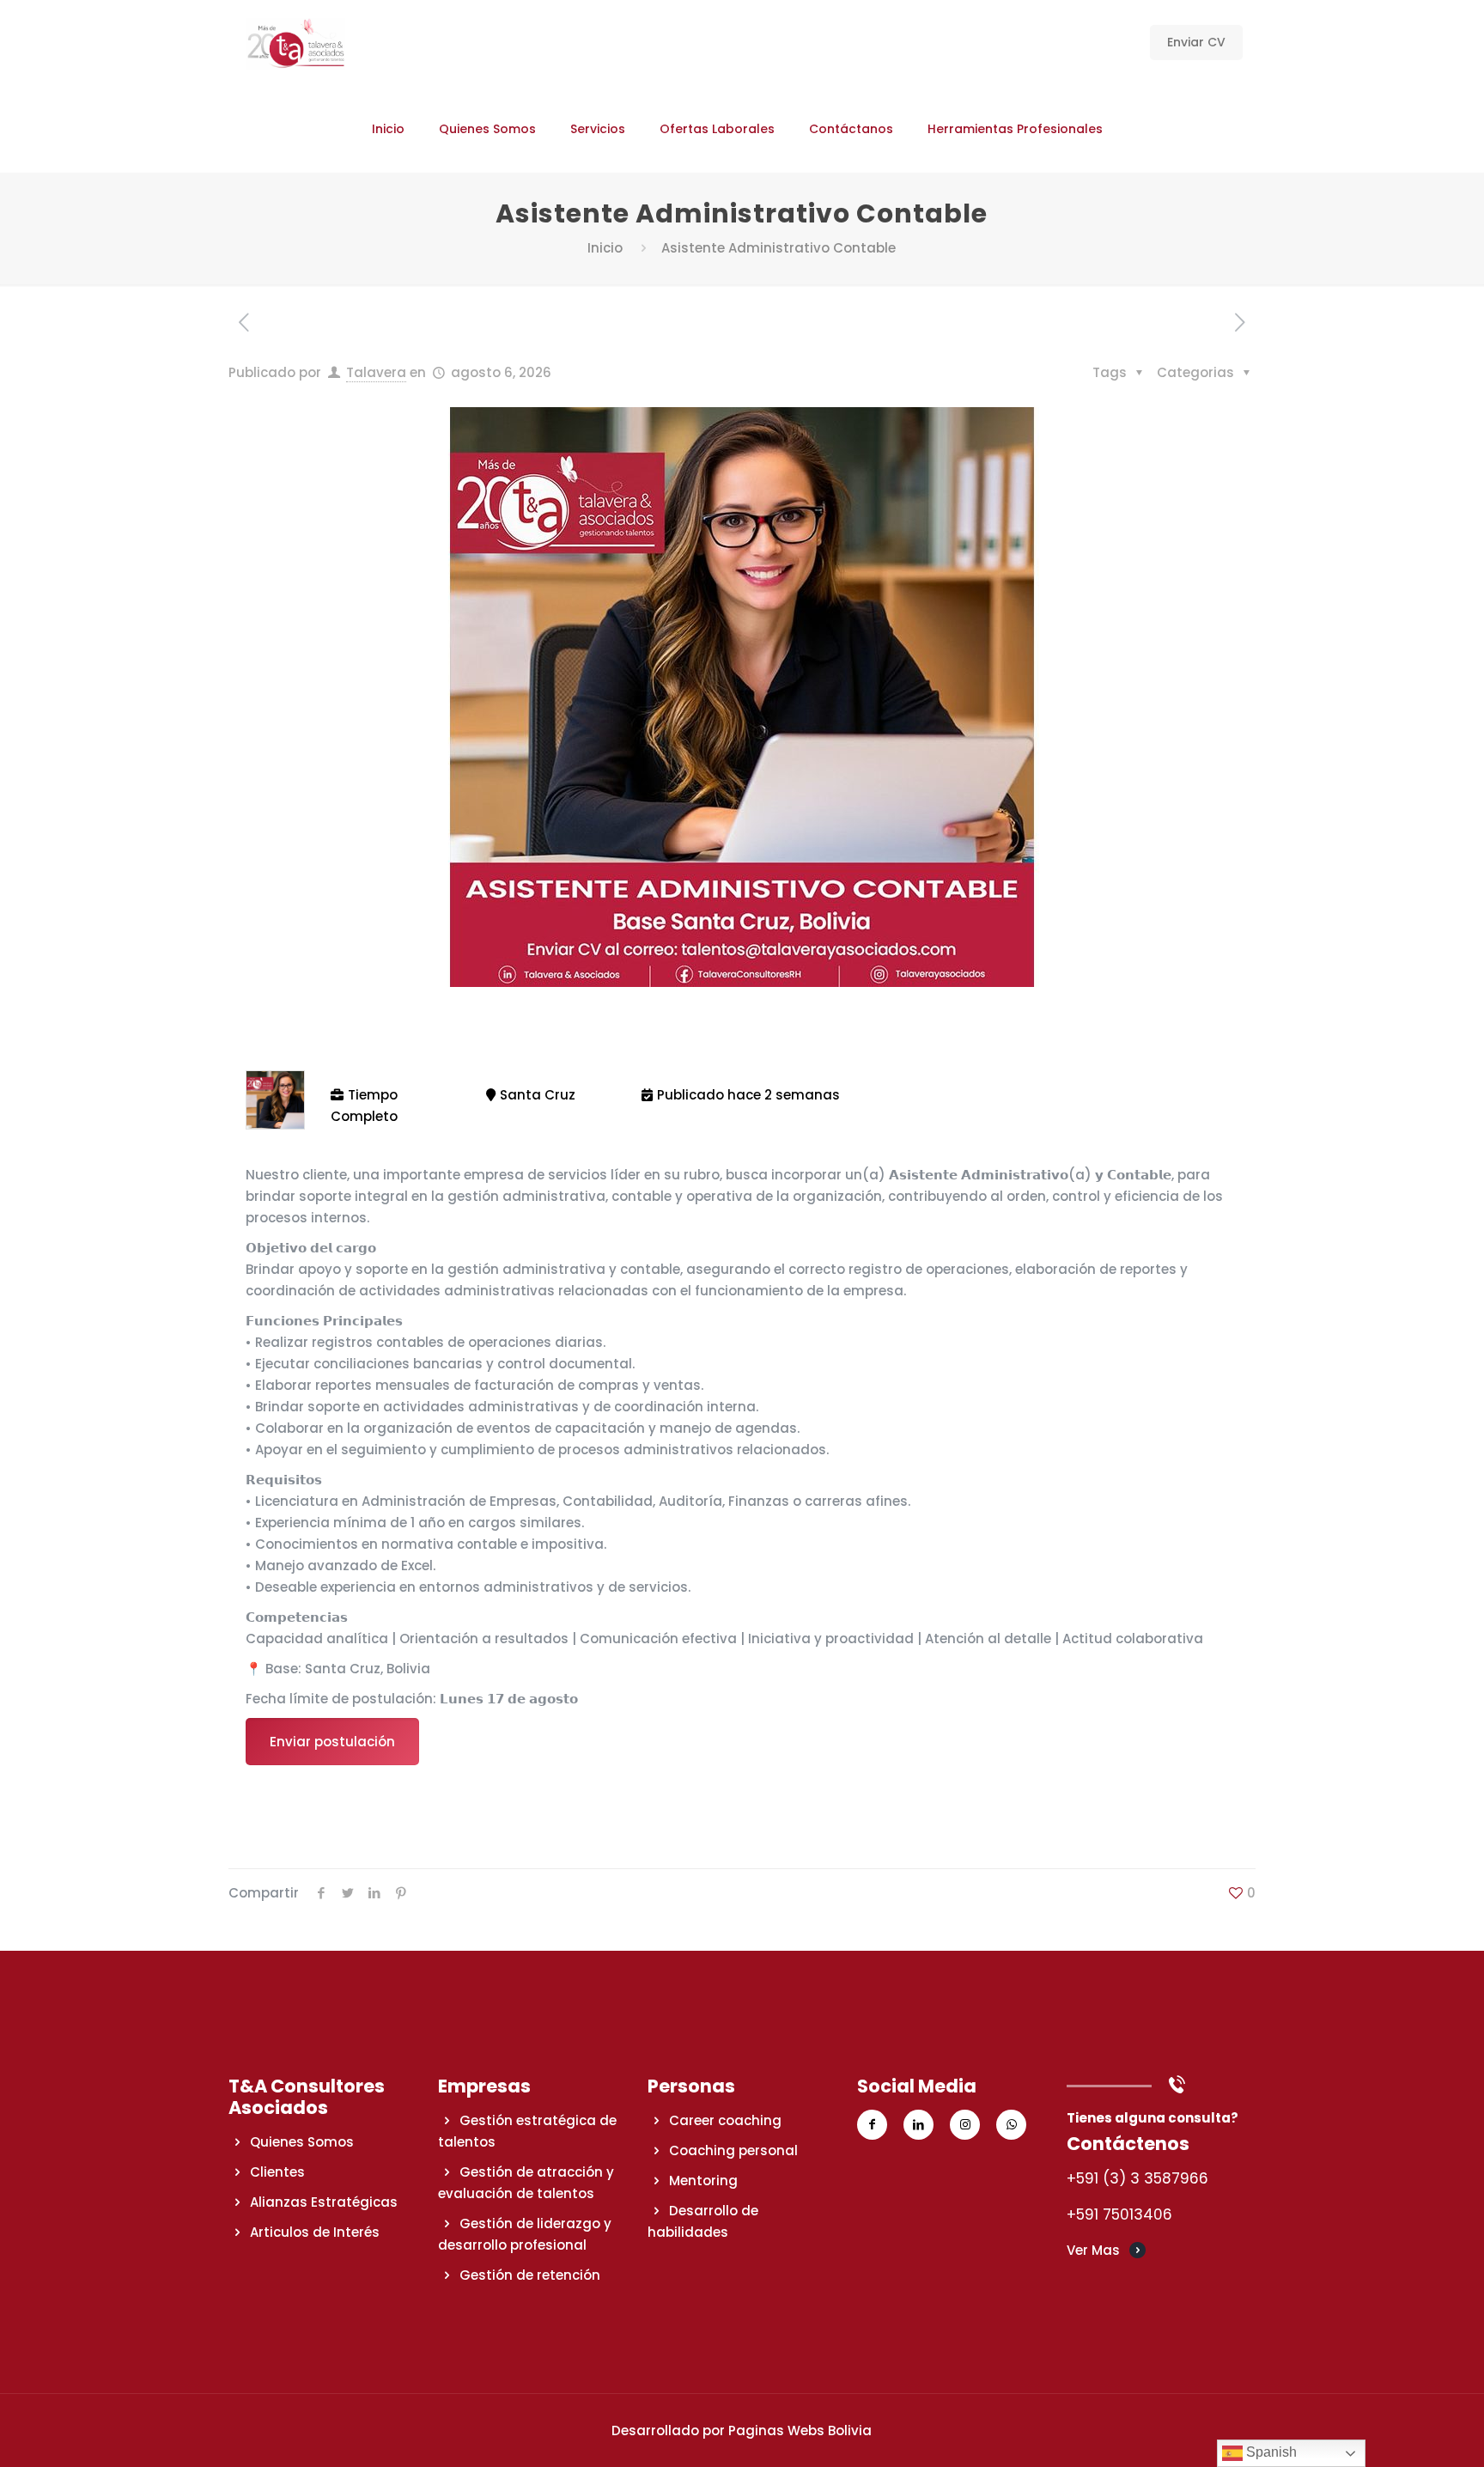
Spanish (1270, 2452)
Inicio (605, 248)
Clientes (277, 2172)
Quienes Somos (302, 2142)
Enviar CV (1196, 42)
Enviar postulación (332, 1742)
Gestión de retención (530, 2275)
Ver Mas (1093, 2250)
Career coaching (725, 2120)
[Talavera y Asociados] (295, 43)
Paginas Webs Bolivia (800, 2430)
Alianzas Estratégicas (324, 2202)
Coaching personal (733, 2150)
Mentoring (703, 2181)
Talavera (376, 372)
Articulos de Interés (315, 2232)
